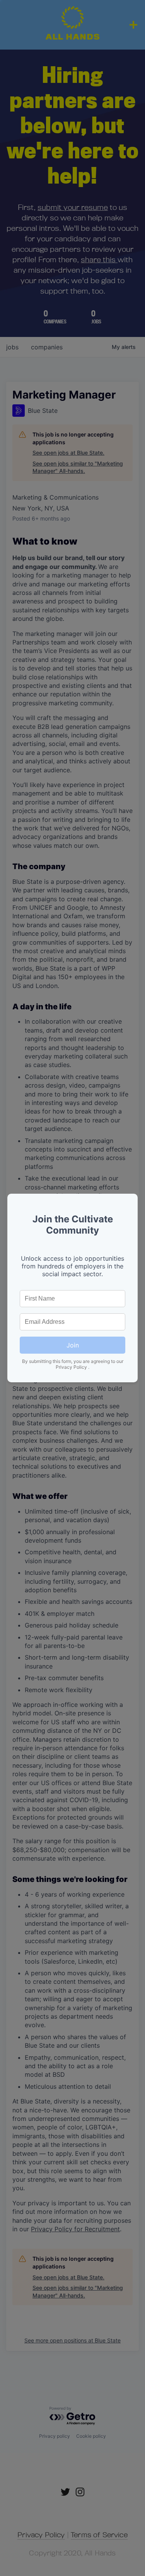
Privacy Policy (72, 1367)
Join (73, 1345)
